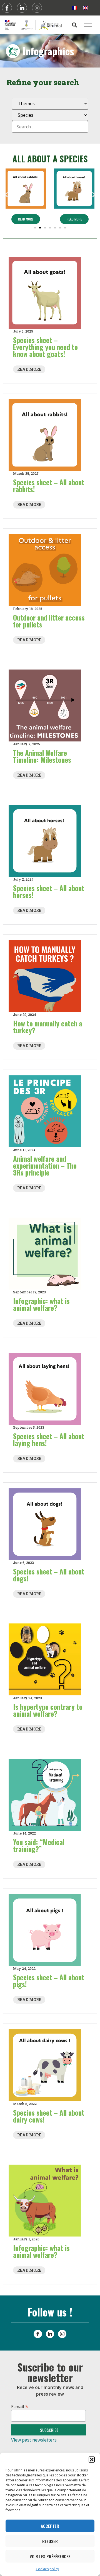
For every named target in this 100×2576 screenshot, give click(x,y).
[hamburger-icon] (88, 25)
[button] (92, 2460)
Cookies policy (47, 2569)
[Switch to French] (75, 8)
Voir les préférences (50, 2556)
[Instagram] (37, 8)
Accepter (50, 2526)
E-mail (20, 2406)
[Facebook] (7, 8)
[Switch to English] (85, 8)
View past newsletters (34, 2440)
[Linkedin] (22, 8)
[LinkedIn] (50, 2334)
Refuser (50, 2541)
